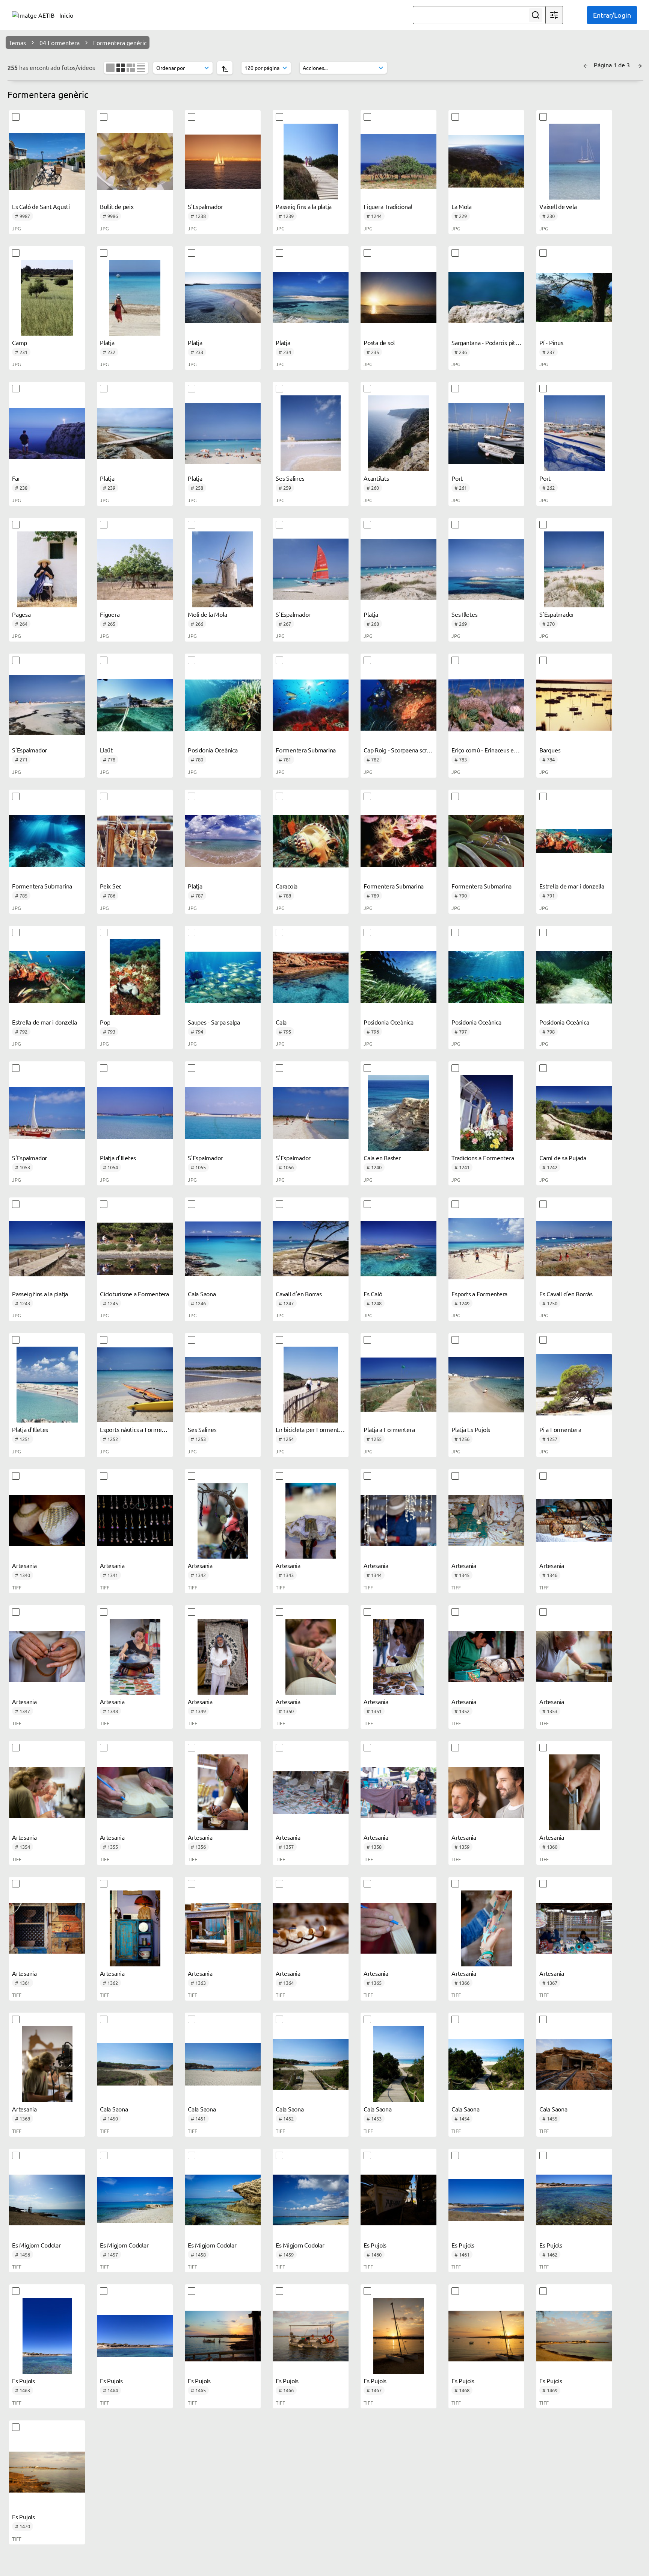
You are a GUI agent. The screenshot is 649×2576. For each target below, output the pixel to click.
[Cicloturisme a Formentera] (135, 1249)
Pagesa (21, 614)
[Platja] (135, 298)
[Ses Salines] (311, 433)
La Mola (461, 206)
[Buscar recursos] (536, 15)
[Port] (486, 433)
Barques (550, 750)
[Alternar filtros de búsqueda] (554, 15)
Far (16, 478)
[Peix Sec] (135, 841)
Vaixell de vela (558, 206)
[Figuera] (135, 569)
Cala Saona (202, 1294)
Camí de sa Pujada (563, 1158)
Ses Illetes (464, 614)
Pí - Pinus (551, 342)
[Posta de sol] (398, 298)
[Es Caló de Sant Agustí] (47, 162)
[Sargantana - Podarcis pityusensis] (486, 298)
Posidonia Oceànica (213, 750)
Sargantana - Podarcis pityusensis (494, 342)
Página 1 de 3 (613, 65)
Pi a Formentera (560, 1429)
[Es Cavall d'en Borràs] (574, 1249)
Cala (281, 1022)
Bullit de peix (117, 206)
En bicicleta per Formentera (311, 1429)
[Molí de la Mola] (223, 569)
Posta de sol (379, 342)
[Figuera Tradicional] (398, 162)
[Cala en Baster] (398, 1113)
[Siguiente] (640, 65)
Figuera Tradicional (388, 206)
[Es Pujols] (398, 2200)
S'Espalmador (205, 206)
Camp (20, 342)
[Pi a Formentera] (574, 1385)
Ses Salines (290, 478)
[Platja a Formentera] (398, 1385)
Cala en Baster (382, 1158)
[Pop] (135, 977)
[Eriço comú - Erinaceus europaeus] (486, 705)
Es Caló (373, 1294)
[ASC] (225, 68)
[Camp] (47, 298)
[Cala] (311, 977)
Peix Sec (111, 886)
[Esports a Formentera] (486, 1249)
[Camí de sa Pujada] (574, 1113)
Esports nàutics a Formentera (138, 1429)
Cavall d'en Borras (299, 1294)
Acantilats (376, 478)
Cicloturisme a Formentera (134, 1294)
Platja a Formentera (389, 1429)
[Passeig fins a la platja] (311, 162)
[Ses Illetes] (486, 569)
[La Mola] (486, 162)
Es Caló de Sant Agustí (41, 206)
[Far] (47, 433)
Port (457, 478)
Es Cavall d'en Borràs (566, 1294)
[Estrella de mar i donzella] (574, 841)
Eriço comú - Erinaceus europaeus (495, 750)
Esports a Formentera (479, 1294)
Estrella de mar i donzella (572, 886)
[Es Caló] (398, 1249)
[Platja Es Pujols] (486, 1385)
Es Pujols (375, 2245)
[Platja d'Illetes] (135, 1113)
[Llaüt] (135, 705)
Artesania (24, 1565)
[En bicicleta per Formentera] (311, 1385)
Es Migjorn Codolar (36, 2245)
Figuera (110, 614)
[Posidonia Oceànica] (223, 705)
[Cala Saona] (223, 1249)
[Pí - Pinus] (574, 298)
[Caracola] (311, 841)
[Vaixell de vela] (574, 162)
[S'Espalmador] (223, 162)
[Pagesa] (47, 569)
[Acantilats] (398, 433)
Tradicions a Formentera (483, 1158)
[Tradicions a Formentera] (486, 1113)
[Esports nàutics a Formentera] (135, 1385)
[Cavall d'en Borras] (311, 1249)
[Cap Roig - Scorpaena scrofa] (398, 705)
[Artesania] (47, 1521)
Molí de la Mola (207, 614)
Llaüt (106, 750)
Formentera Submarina (306, 750)
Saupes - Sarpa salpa (214, 1022)
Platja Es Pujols (471, 1429)
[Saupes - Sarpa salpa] (223, 977)
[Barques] (574, 705)
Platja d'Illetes (118, 1158)
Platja (107, 342)
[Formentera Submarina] (311, 705)
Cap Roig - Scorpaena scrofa (399, 750)
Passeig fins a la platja (304, 206)
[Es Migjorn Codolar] (47, 2200)
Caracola (287, 886)
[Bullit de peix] (135, 162)
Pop (105, 1022)
